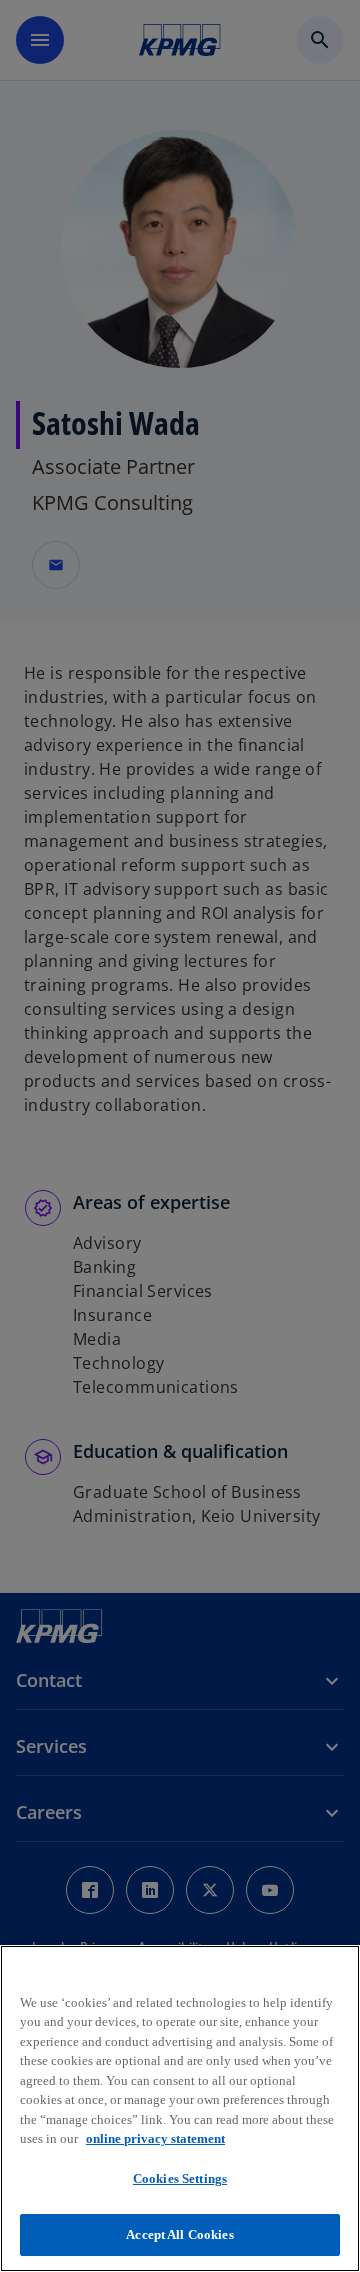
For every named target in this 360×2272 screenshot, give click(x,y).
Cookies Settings (180, 2178)
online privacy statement (155, 2138)
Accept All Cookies (179, 2234)
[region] (180, 2108)
